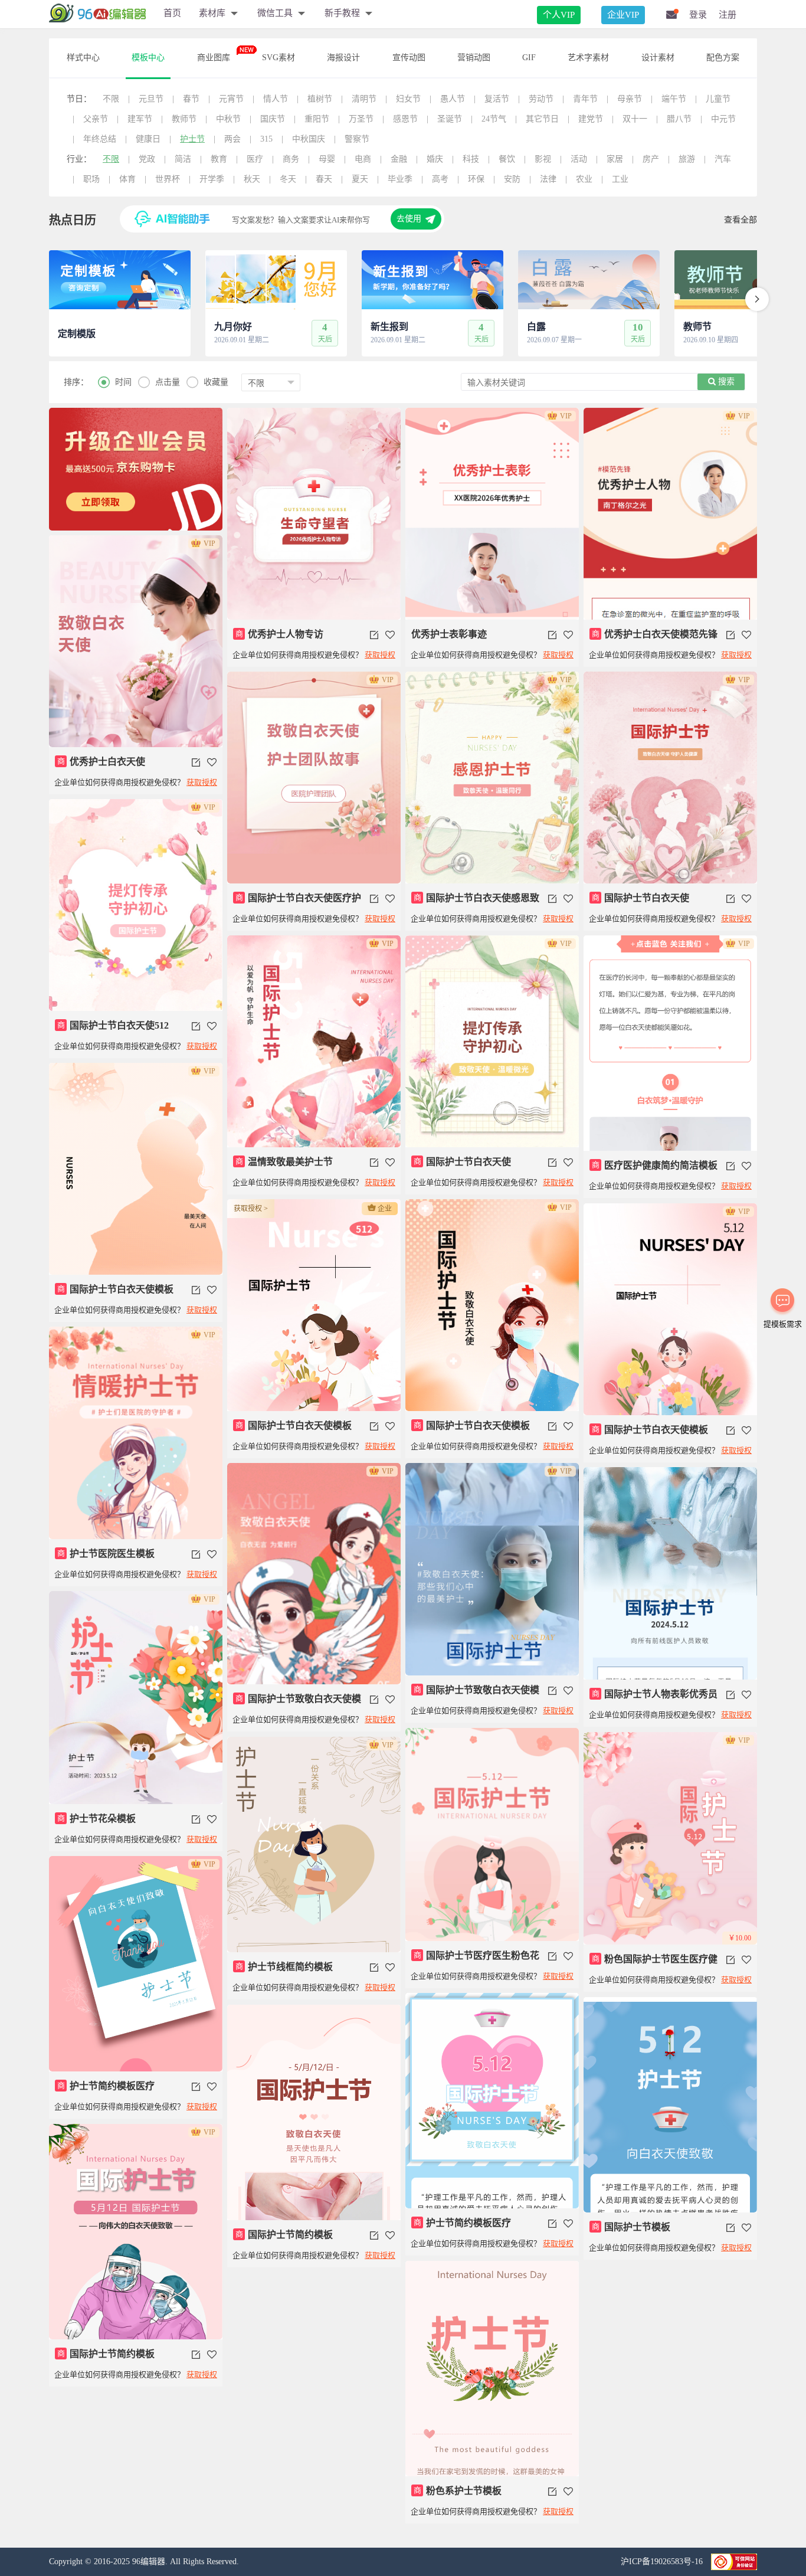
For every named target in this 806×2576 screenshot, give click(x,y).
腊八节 (679, 119)
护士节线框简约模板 (284, 1967)
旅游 (687, 159)
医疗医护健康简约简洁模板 (655, 1165)
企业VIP (623, 15)
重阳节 (317, 119)
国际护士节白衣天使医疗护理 (297, 903)
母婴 (327, 159)
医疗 (255, 159)
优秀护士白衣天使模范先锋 (655, 634)
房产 (651, 159)
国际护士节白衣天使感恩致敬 (475, 903)
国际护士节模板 (631, 2227)
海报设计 (343, 58)
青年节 (585, 99)
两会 (232, 139)
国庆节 (273, 119)
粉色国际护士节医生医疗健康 (653, 1964)
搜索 (725, 382)
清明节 (364, 99)
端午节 (674, 99)
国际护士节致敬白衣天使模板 (297, 1704)
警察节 (357, 139)
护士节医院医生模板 (106, 1554)
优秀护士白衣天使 (101, 762)
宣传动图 (409, 58)
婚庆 (435, 159)
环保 (476, 179)
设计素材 (658, 58)
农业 (584, 179)
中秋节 (228, 119)
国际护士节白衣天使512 (113, 1025)
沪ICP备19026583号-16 (663, 2562)
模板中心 (148, 58)
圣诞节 (450, 119)
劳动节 (541, 99)
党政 (147, 159)
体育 (127, 179)
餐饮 (507, 159)
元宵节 (231, 99)
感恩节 (405, 119)
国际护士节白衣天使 (641, 898)
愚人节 (453, 99)
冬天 (288, 179)
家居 (615, 159)
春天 (324, 179)
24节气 (494, 119)
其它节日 (542, 119)
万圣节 (361, 119)
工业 (620, 179)
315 (266, 139)
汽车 (723, 159)
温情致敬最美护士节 (284, 1162)
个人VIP (559, 15)
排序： (76, 382)
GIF (529, 58)
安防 (512, 179)
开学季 (212, 179)
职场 (91, 179)
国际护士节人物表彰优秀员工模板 (653, 1699)
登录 (698, 15)
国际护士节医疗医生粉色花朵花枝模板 (475, 1960)
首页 (172, 13)
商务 (291, 159)
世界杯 (168, 179)
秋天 (252, 179)
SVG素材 (279, 58)
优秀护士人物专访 (280, 634)
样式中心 (83, 58)
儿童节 (718, 99)
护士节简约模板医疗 (106, 2086)
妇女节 (408, 99)
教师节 (184, 119)
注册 (728, 15)
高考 (440, 179)
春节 (191, 99)
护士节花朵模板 (97, 1819)
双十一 (635, 119)
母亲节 (630, 99)
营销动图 (474, 58)
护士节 (192, 139)
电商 (363, 159)
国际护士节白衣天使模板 (116, 1289)
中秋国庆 (309, 139)
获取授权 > (251, 1209)
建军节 (140, 119)
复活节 (497, 99)
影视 (543, 159)
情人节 (276, 99)
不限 (111, 99)
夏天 (360, 179)
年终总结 (100, 139)
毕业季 (400, 179)
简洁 (183, 159)
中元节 (723, 119)
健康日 (148, 139)
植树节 (320, 99)
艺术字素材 (588, 58)
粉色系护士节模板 (458, 2491)
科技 (471, 159)
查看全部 (741, 220)
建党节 (591, 119)
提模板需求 (783, 1324)
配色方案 (723, 58)
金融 (399, 159)
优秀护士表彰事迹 (449, 634)
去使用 (409, 219)
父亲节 (96, 119)
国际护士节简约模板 (284, 2235)
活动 (579, 159)
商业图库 (214, 58)
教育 (219, 159)
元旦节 (151, 99)
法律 (548, 179)
